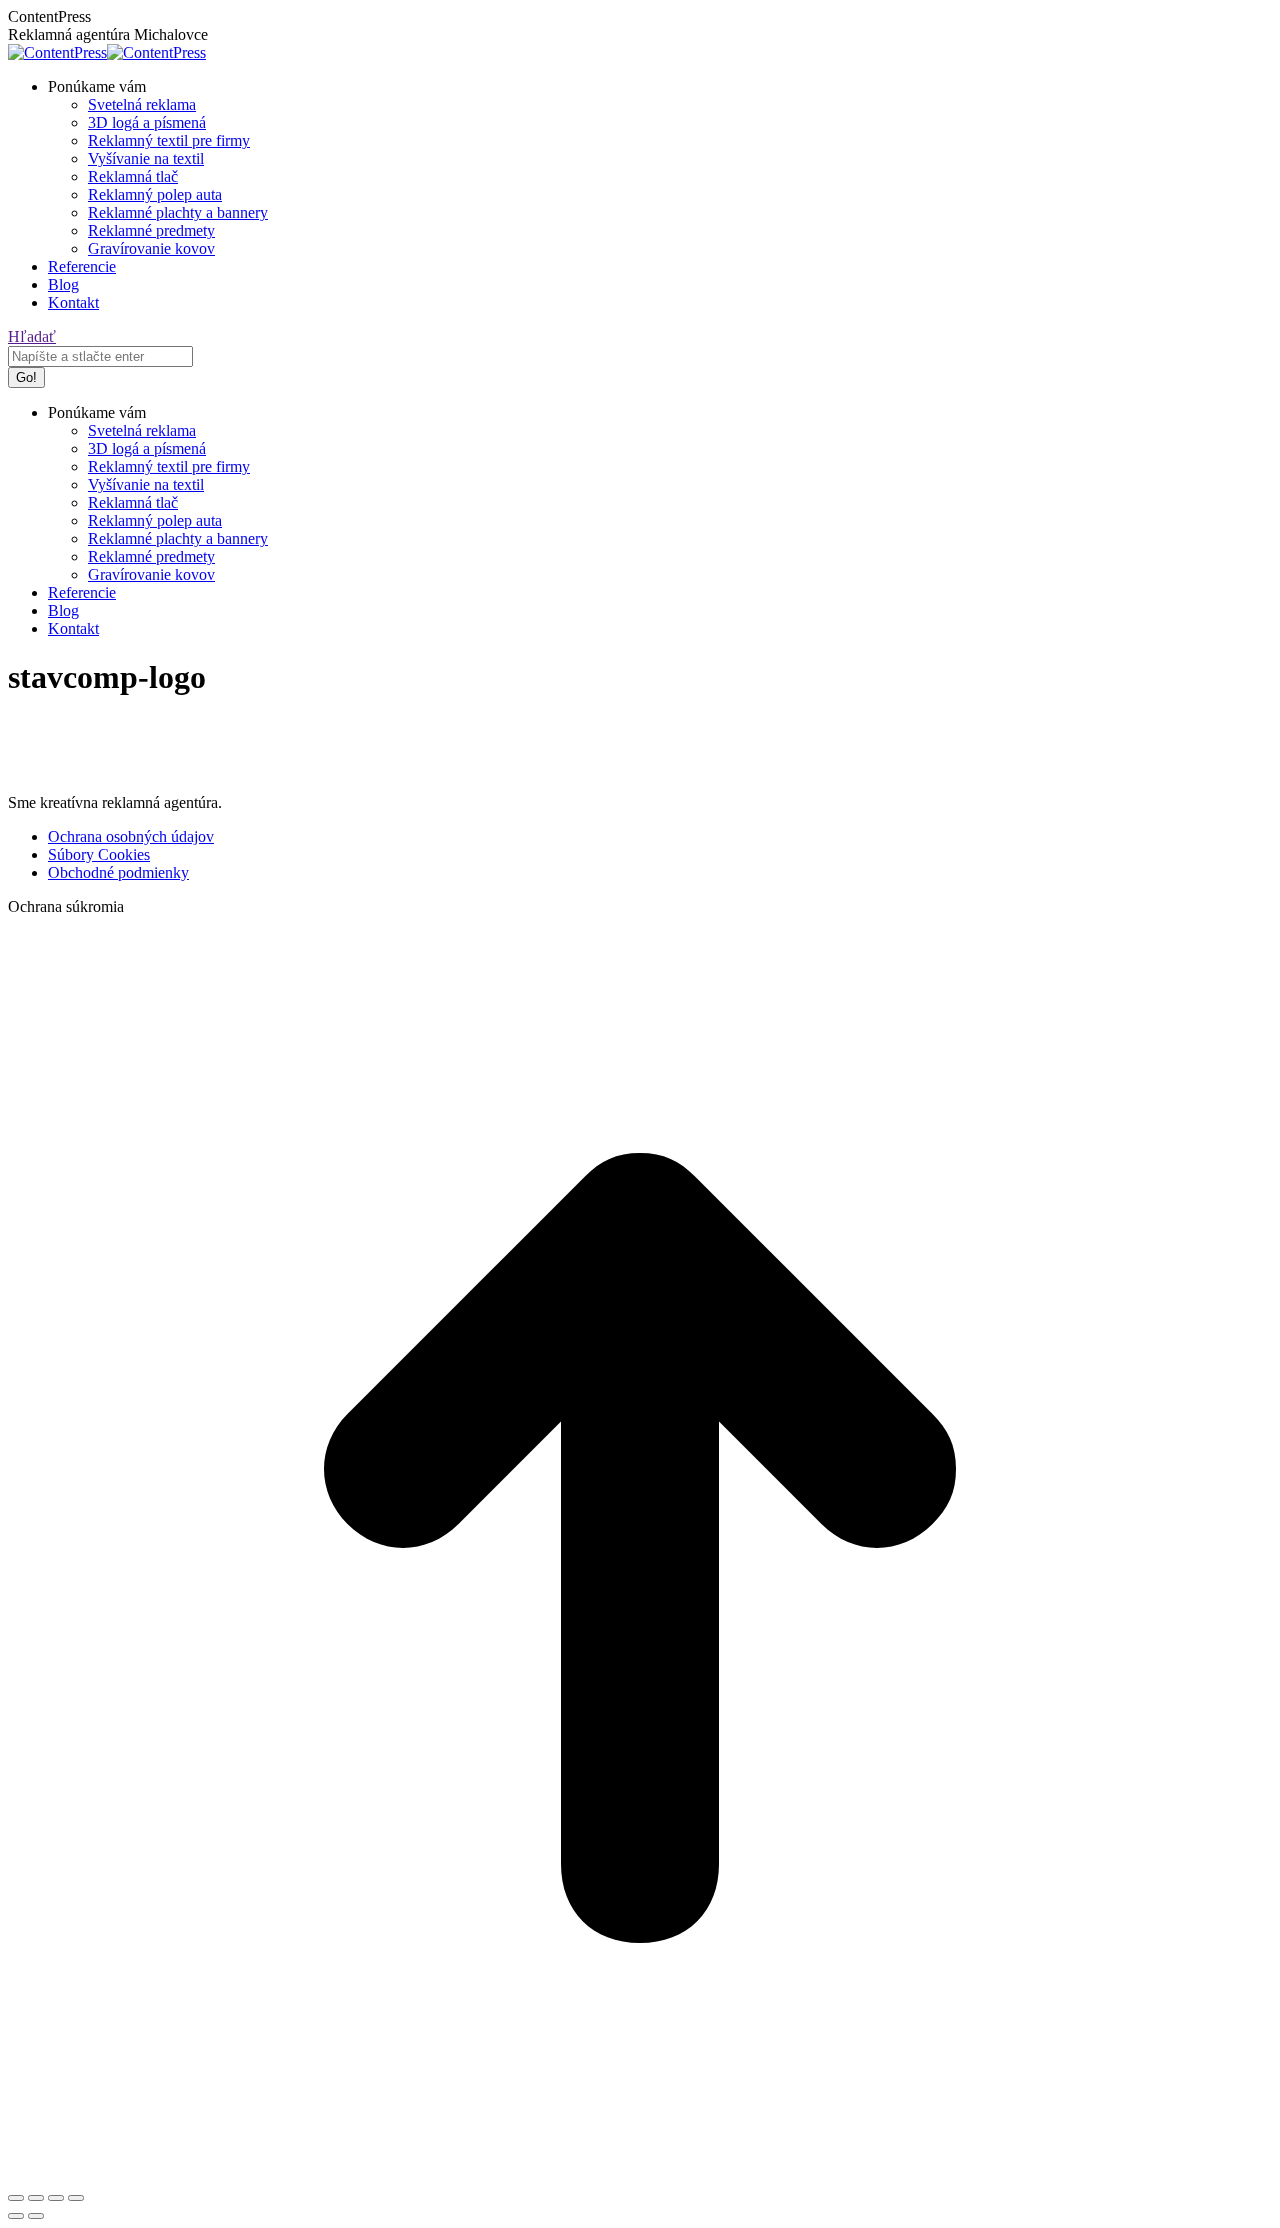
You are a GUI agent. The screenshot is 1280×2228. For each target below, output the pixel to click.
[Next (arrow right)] (36, 2216)
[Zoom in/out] (76, 2198)
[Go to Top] (640, 2174)
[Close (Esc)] (16, 2198)
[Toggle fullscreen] (56, 2198)
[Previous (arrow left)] (16, 2216)
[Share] (36, 2198)
